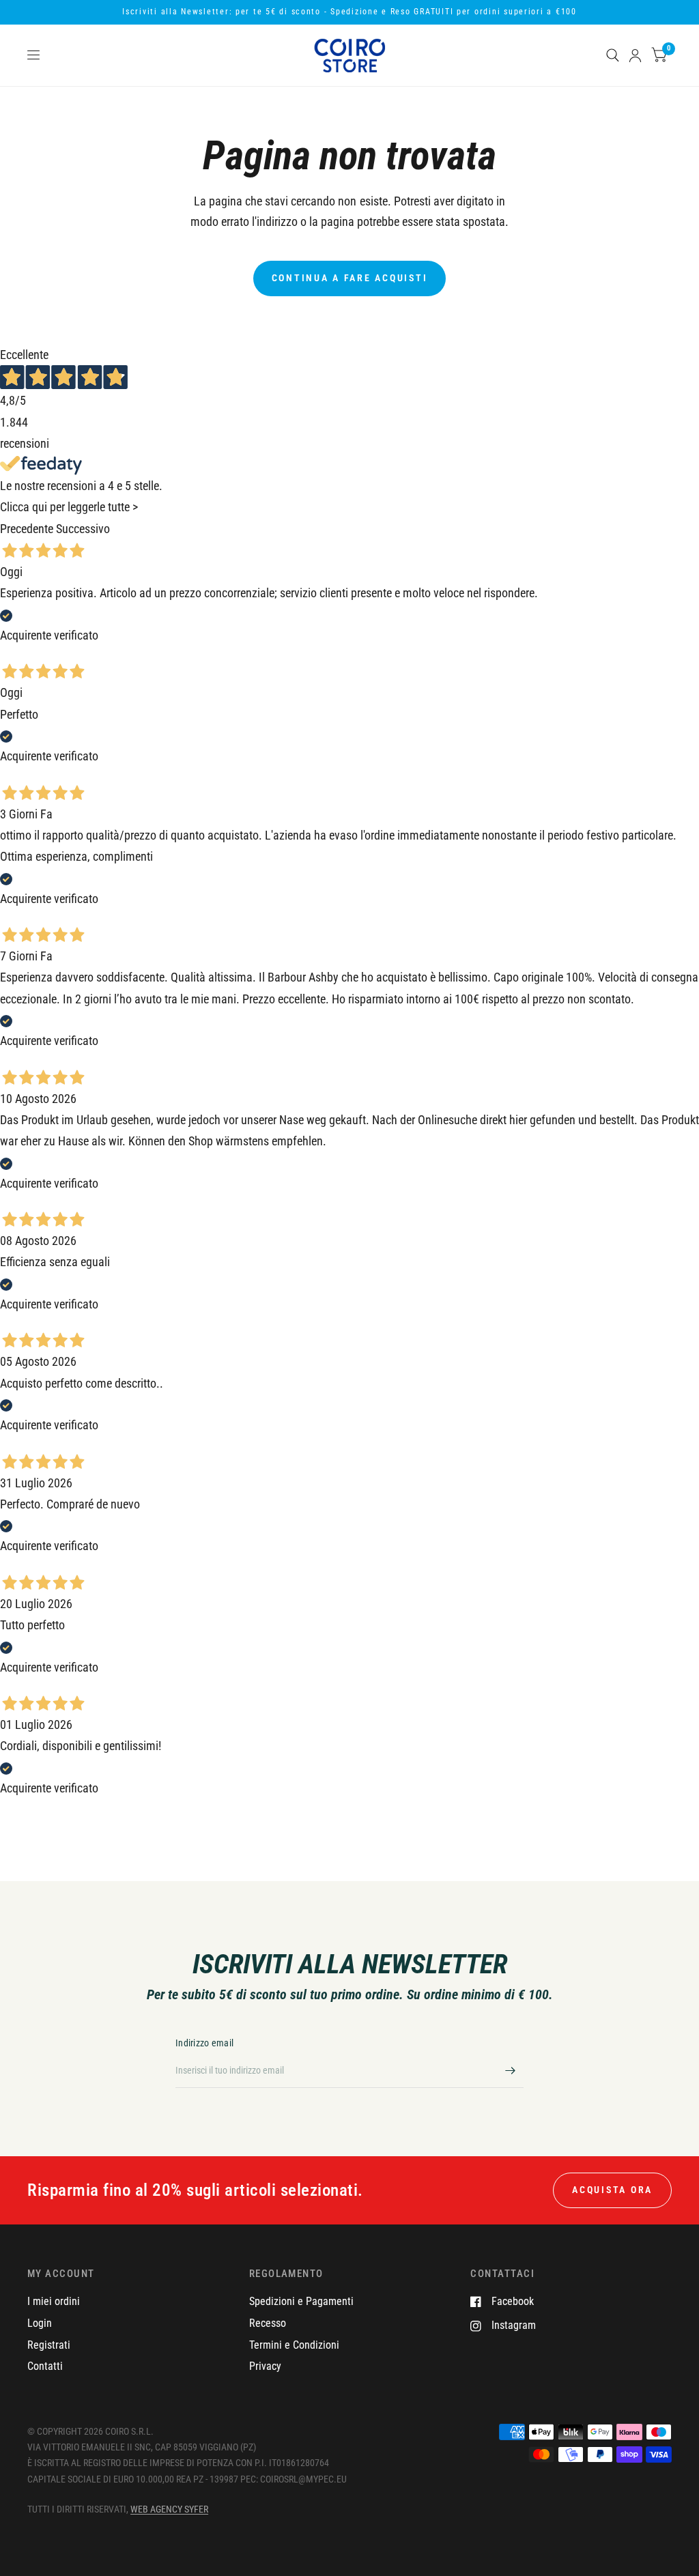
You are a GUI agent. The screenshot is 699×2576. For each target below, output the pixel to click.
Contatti (45, 2366)
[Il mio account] (635, 55)
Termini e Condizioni (294, 2345)
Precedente (27, 529)
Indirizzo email (204, 2043)
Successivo (83, 529)
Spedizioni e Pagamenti (301, 2301)
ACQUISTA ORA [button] (612, 2190)
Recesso (268, 2323)
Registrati (49, 2345)
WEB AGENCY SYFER (169, 2509)
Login (40, 2323)
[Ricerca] (613, 55)
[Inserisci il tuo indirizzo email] (510, 2070)
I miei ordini (54, 2301)
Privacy (265, 2366)
